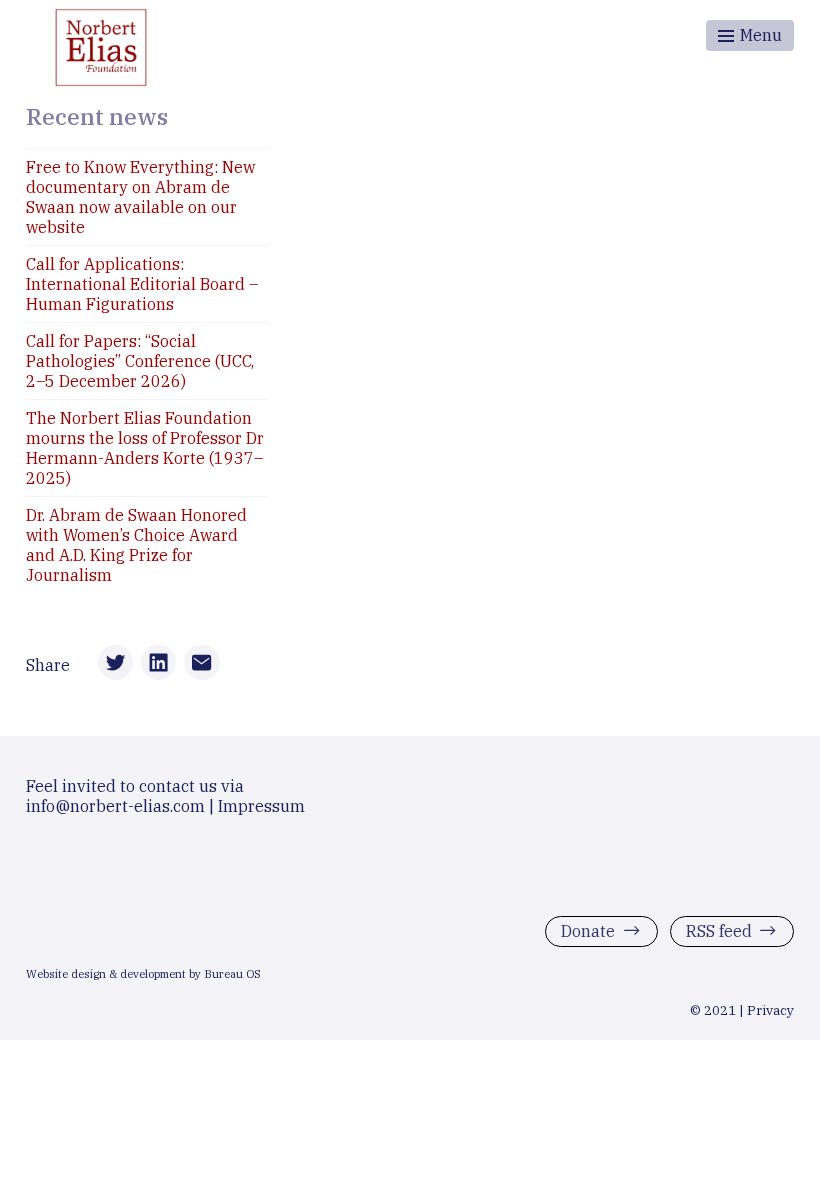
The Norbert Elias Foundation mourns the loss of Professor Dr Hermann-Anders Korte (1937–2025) (145, 448)
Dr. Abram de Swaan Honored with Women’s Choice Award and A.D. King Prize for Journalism (136, 545)
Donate (588, 931)
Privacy (770, 1010)
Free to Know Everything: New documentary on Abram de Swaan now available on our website (140, 197)
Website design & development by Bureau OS (143, 974)
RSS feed (719, 931)
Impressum (261, 806)
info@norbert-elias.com (115, 806)
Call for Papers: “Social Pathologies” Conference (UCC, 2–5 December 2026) (140, 361)
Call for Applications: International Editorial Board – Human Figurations (142, 284)
